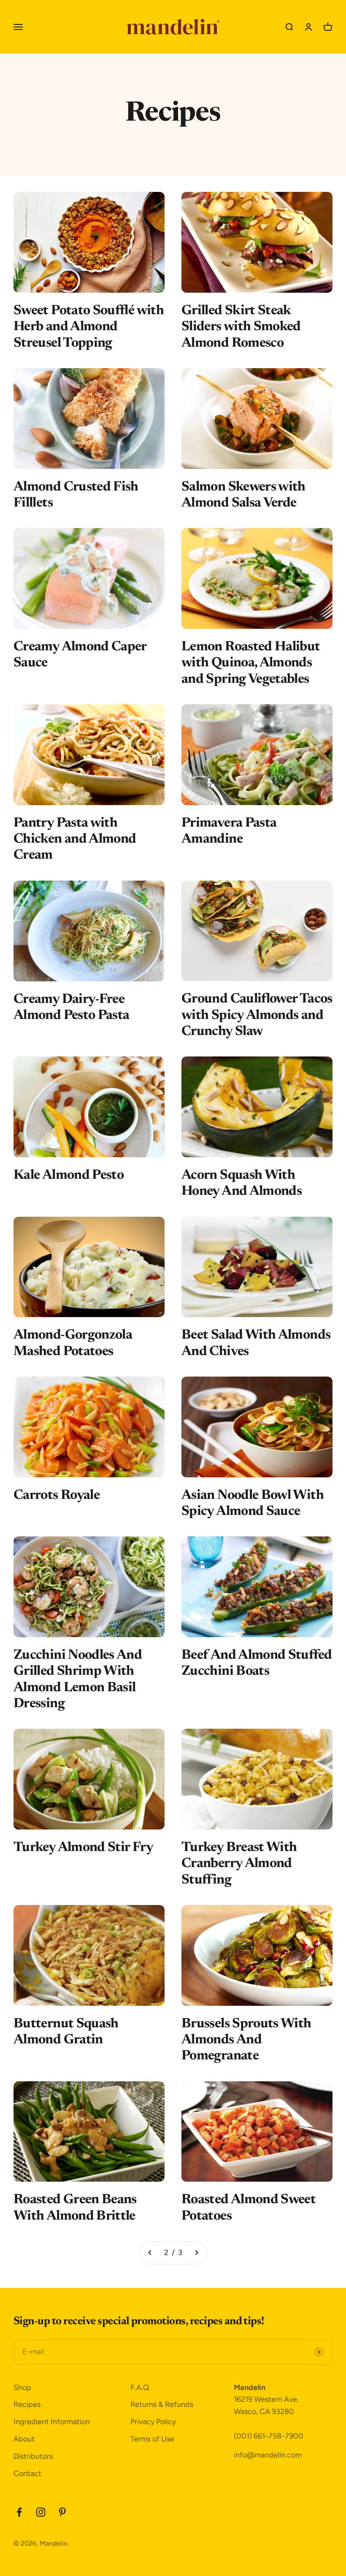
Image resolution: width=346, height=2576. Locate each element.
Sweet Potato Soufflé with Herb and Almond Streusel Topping (89, 327)
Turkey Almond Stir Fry (83, 1848)
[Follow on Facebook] (19, 2512)
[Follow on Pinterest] (62, 2512)
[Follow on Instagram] (41, 2512)
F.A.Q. (141, 2387)
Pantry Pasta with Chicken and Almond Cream (75, 839)
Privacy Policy (153, 2422)
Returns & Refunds (162, 2404)
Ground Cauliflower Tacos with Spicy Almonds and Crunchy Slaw (257, 1015)
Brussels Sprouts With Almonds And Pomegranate (246, 2040)
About (24, 2439)
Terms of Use (152, 2439)
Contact (27, 2474)
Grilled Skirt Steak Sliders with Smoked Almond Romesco (241, 327)
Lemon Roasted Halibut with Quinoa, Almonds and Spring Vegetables (251, 663)
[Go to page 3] (196, 2253)
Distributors (33, 2456)
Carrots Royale (57, 1495)
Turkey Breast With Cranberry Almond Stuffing (239, 1864)
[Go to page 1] (150, 2253)
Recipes (27, 2404)
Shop (22, 2387)
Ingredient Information (52, 2422)
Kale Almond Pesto (69, 1175)
